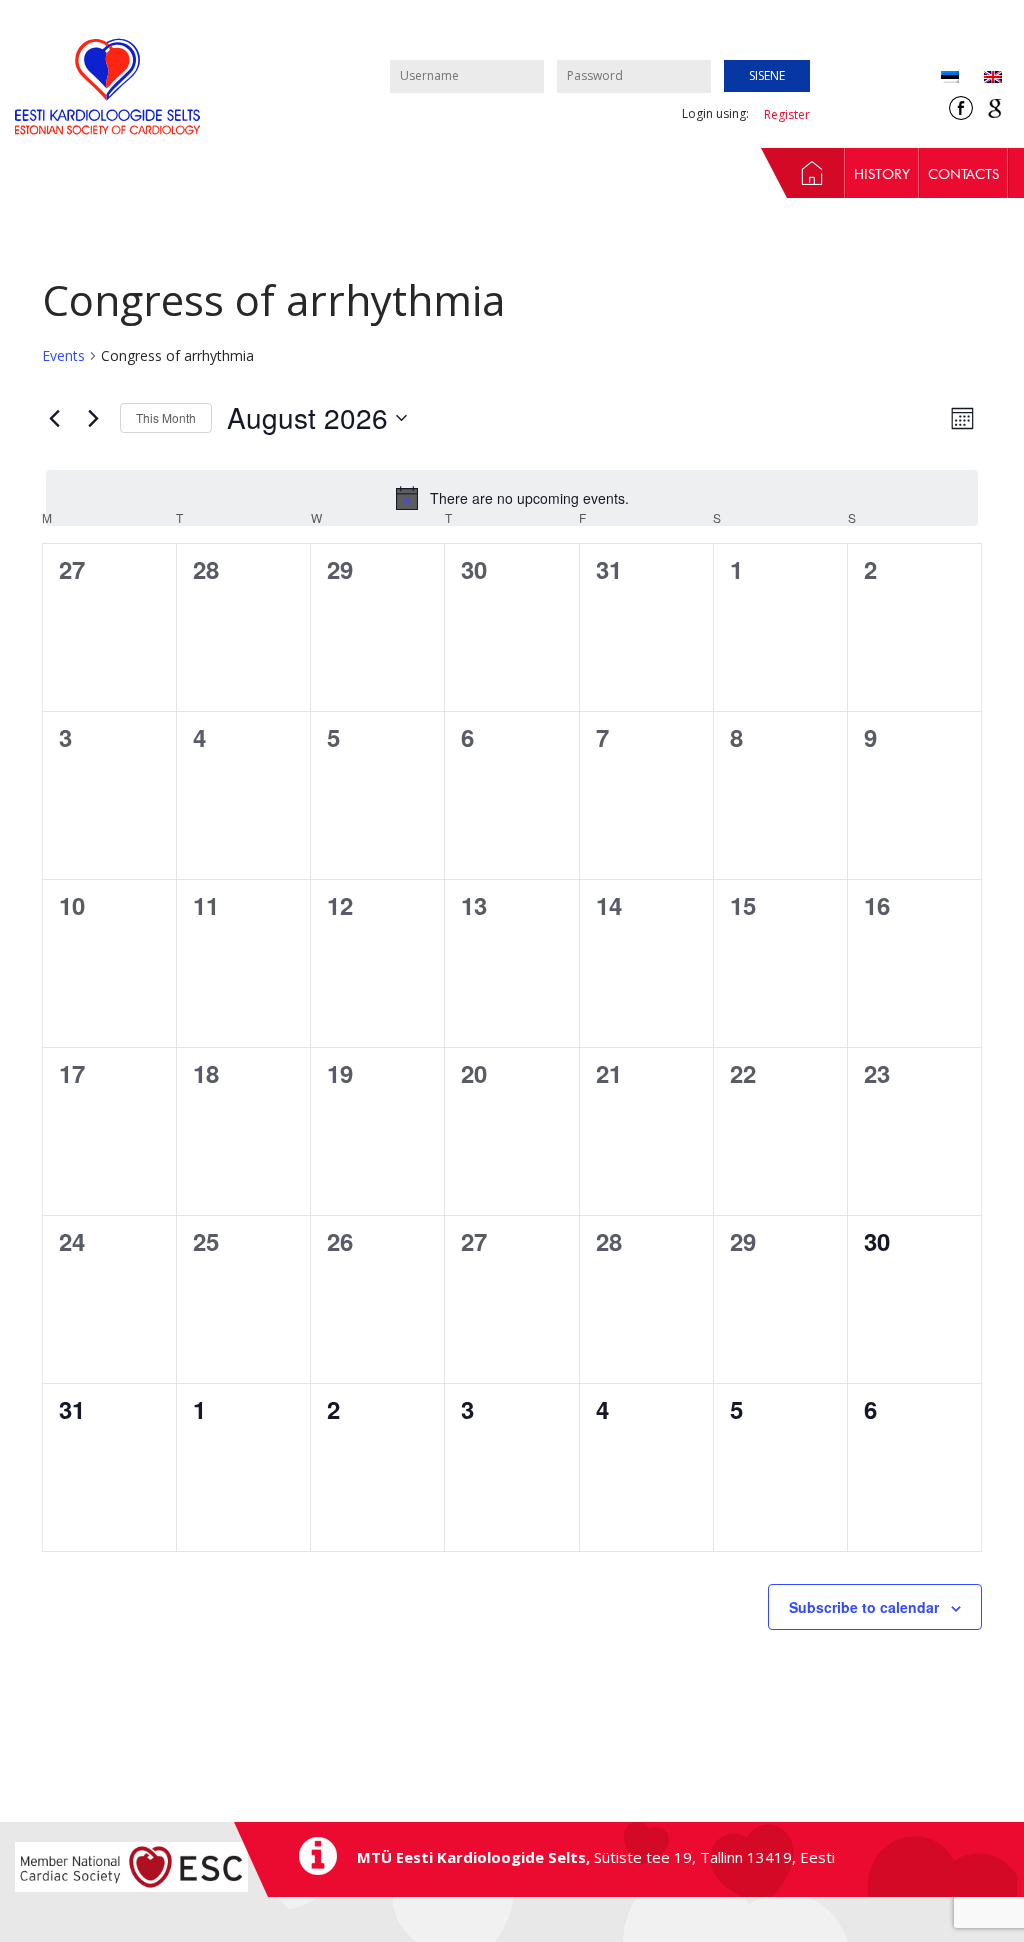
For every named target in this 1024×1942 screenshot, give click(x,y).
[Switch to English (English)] (980, 78)
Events (63, 355)
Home (803, 173)
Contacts (963, 174)
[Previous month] (54, 418)
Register (787, 114)
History (882, 174)
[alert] (512, 498)
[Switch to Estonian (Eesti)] (950, 78)
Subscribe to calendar (864, 1607)
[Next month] (93, 418)
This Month (166, 417)
